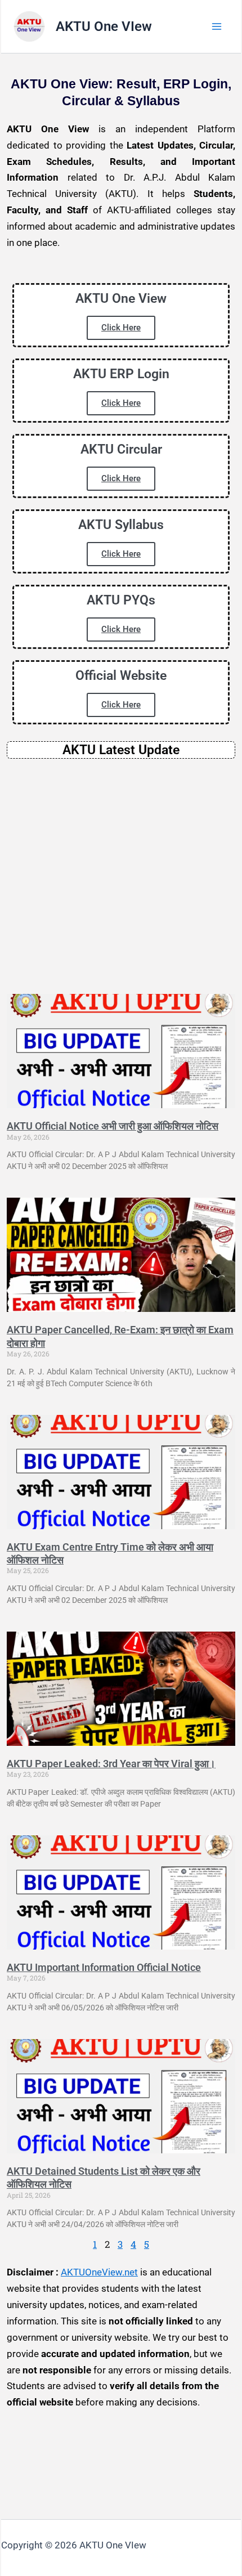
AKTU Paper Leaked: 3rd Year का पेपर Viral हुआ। (111, 1764)
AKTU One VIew (104, 26)
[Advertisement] (121, 876)
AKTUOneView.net (99, 2272)
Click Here (121, 328)
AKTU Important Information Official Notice (104, 1967)
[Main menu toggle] (217, 26)
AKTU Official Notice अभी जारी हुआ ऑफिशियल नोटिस (113, 1126)
